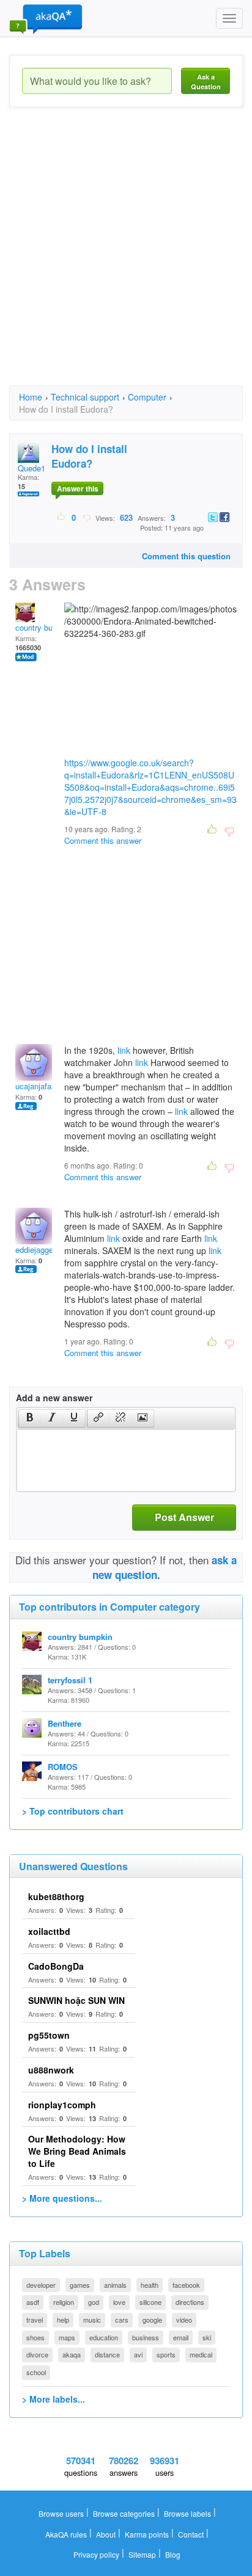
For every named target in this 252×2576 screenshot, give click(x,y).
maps (67, 2337)
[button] (30, 1418)
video (184, 2320)
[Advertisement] (126, 257)
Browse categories (124, 2513)
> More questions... (62, 2198)
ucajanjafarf (36, 1086)
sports (166, 2354)
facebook (186, 2285)
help (63, 2320)
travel (35, 2320)
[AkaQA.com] (46, 18)
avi (138, 2354)
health (150, 2285)
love (119, 2302)
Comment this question (186, 556)
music (92, 2320)
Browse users (61, 2513)
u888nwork (51, 2070)
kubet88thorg (56, 1896)
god (94, 2302)
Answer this (78, 488)
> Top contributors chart (73, 1811)
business (146, 2337)
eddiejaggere (38, 1250)
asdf (33, 2302)
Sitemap (142, 2554)
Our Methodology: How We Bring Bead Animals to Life (77, 2151)
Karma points (147, 2534)
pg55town (49, 2035)
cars (122, 2320)
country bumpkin (45, 627)
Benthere (65, 1723)
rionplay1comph (62, 2105)
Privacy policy (96, 2554)
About (106, 2534)
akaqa (72, 2354)
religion (64, 2302)
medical (201, 2354)
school (36, 2372)
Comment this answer (103, 840)
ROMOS (63, 1767)
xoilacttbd (49, 1931)
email (181, 2337)
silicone (150, 2302)
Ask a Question (206, 82)
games (80, 2285)
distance (107, 2354)
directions (190, 2302)
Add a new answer (54, 1398)
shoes (35, 2337)
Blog (173, 2554)
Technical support (85, 397)
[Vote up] (61, 517)
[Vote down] (87, 517)
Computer (147, 397)
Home (31, 397)
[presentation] (30, 1418)
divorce (37, 2354)
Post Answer (184, 1517)
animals (115, 2285)
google (152, 2320)
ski (207, 2337)
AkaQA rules (66, 2534)
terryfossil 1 (70, 1680)
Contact (191, 2534)
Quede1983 (38, 468)
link (124, 1050)
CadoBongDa (56, 1966)
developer (41, 2285)
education (104, 2337)
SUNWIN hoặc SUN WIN (76, 2000)
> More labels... (54, 2399)
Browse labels (187, 2513)
